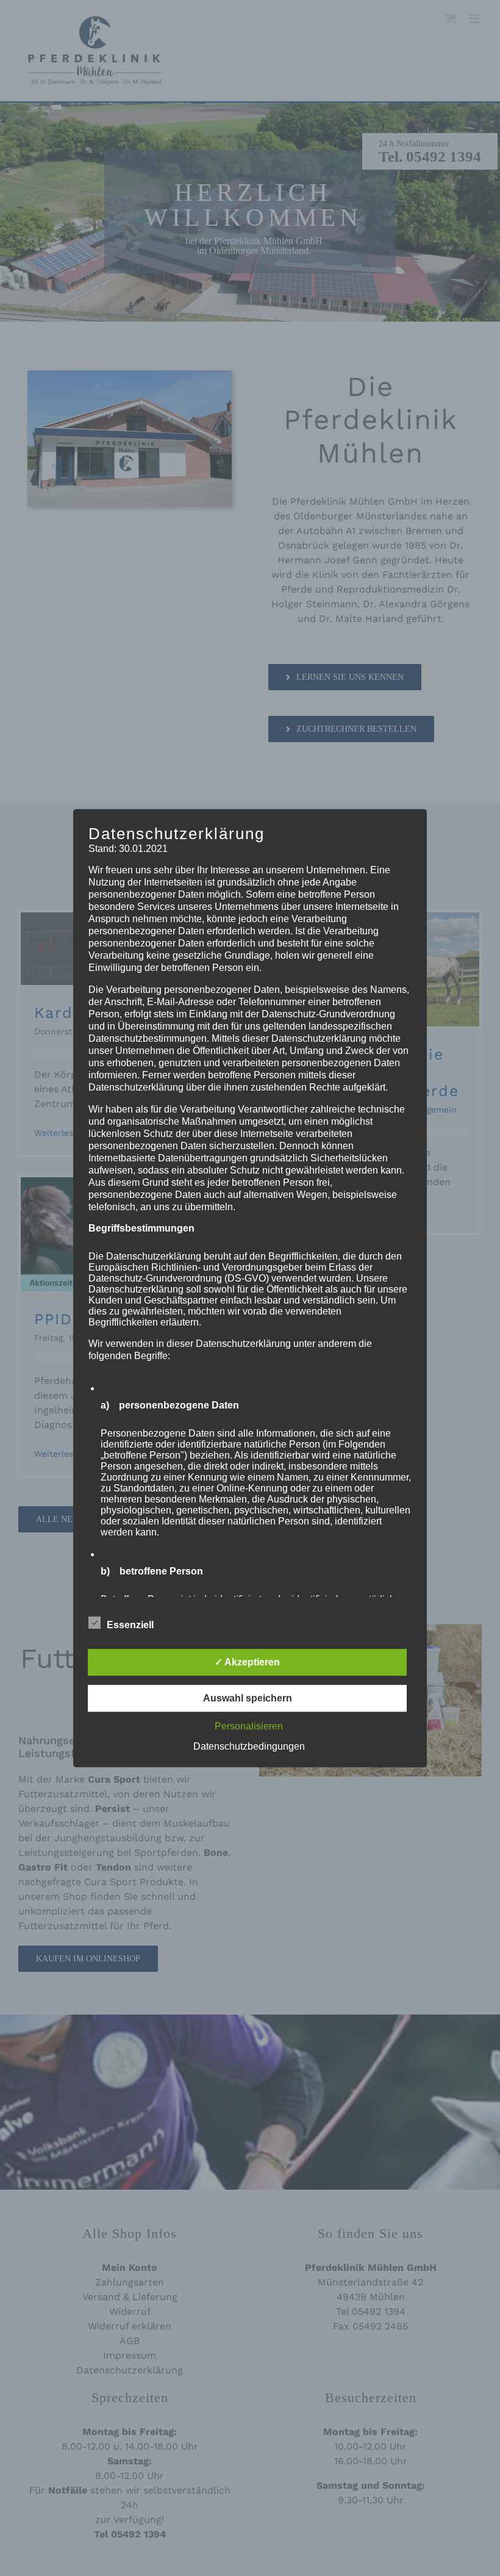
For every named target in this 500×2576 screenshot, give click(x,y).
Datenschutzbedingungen (249, 1746)
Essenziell (130, 1625)
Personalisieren (249, 1726)
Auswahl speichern (248, 1698)
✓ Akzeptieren (247, 1662)
